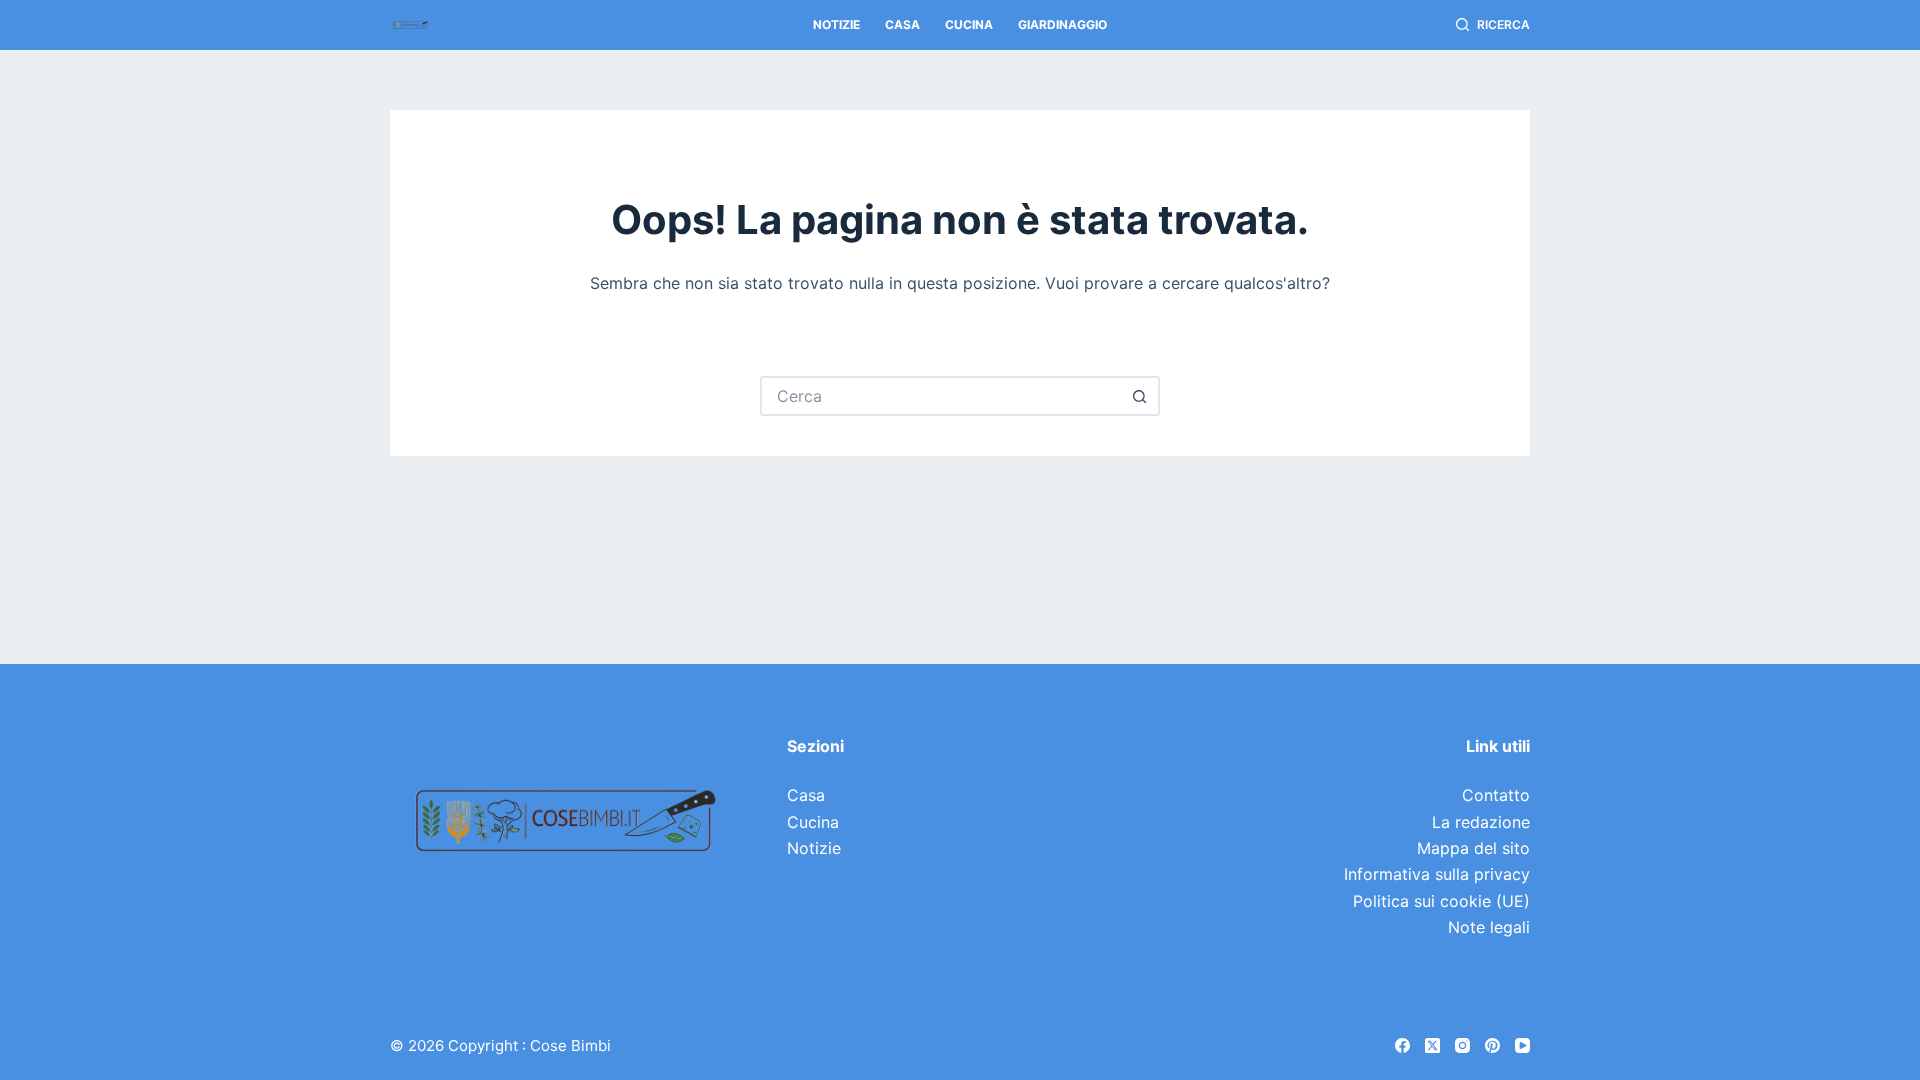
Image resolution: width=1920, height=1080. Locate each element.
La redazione (1481, 822)
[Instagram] (1462, 1045)
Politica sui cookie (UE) (1441, 901)
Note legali (1489, 927)
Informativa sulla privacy (1437, 874)
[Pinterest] (1492, 1045)
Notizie (836, 24)
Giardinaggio (1062, 24)
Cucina (969, 24)
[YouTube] (1522, 1045)
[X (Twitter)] (1432, 1045)
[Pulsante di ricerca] (1140, 396)
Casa (902, 24)
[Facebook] (1402, 1045)
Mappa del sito (1473, 848)
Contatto (1496, 795)
